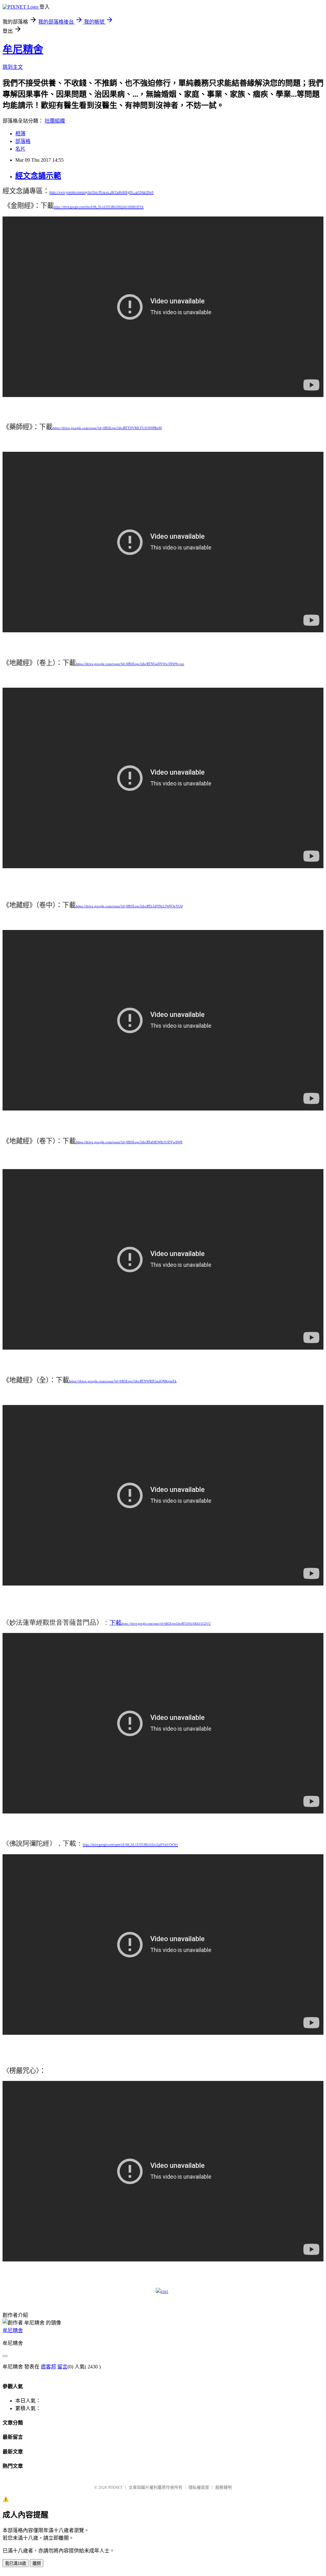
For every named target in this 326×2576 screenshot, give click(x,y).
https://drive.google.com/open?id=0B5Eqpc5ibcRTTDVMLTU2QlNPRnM (107, 428)
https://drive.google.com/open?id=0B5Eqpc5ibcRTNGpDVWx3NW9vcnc (130, 664)
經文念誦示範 (38, 176)
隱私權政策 (199, 2487)
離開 (37, 2563)
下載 (116, 1623)
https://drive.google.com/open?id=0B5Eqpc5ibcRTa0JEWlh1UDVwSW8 (129, 1142)
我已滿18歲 (16, 2563)
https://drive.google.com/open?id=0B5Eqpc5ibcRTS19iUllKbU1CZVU (166, 1624)
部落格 (23, 141)
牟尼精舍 (23, 49)
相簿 (20, 134)
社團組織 (55, 121)
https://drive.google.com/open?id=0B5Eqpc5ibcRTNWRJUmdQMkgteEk (123, 1381)
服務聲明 (223, 2487)
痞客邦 (48, 2367)
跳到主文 (13, 67)
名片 (20, 149)
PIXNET (115, 2487)
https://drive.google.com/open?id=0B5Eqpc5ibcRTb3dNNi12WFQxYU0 (129, 906)
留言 (62, 2367)
